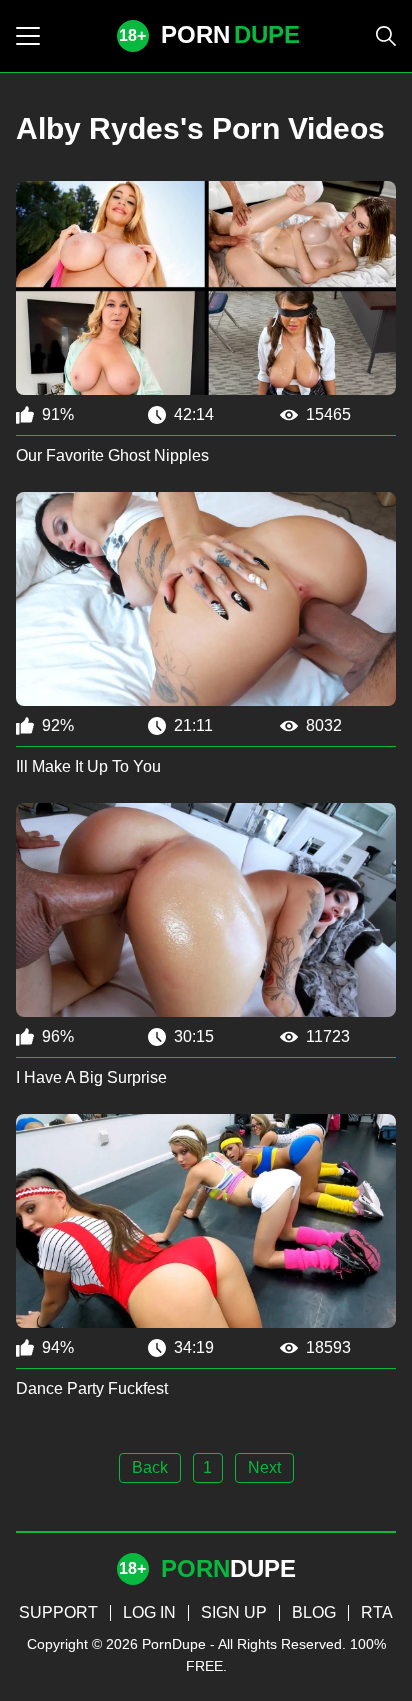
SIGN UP (234, 1612)
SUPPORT (58, 1612)
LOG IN (149, 1612)
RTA (377, 1612)
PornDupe (174, 1644)
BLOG (314, 1612)
